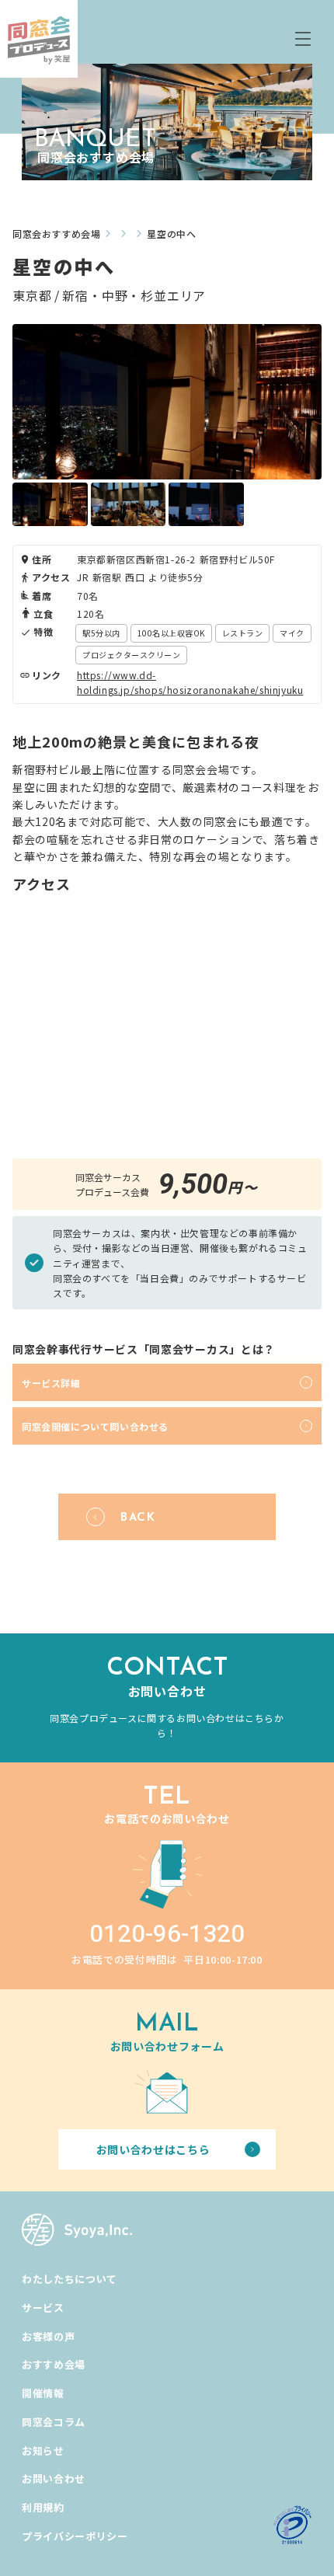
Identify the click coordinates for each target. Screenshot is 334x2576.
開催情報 (43, 2393)
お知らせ (43, 2451)
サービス (43, 2308)
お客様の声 (48, 2336)
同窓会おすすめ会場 (56, 234)
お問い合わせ (54, 2478)
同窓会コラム (54, 2422)
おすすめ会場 (54, 2364)
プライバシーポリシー (75, 2536)
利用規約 (43, 2507)
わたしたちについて (70, 2279)
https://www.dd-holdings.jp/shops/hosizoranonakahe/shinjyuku (190, 682)
